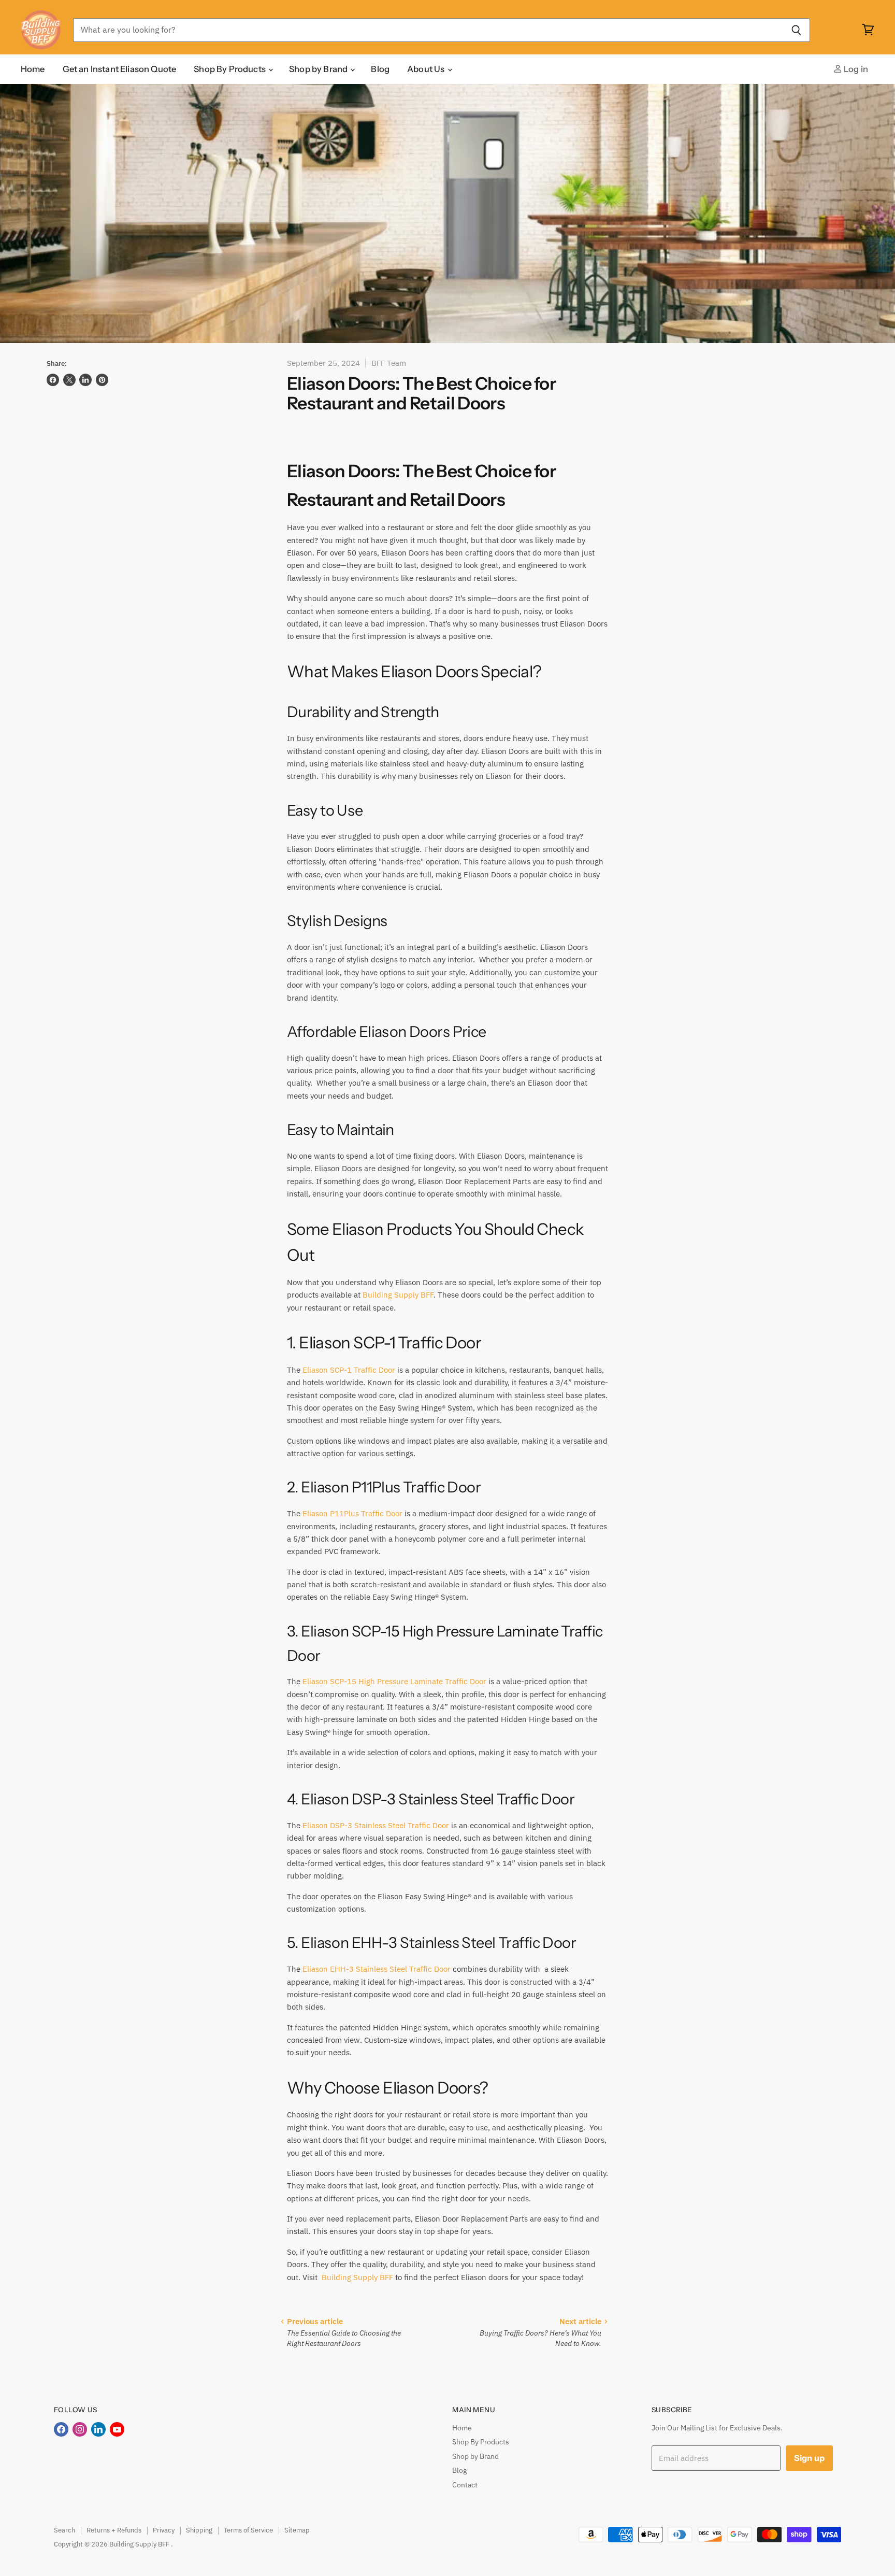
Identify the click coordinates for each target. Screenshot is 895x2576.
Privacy (164, 2530)
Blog (380, 69)
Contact (465, 2485)
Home (33, 69)
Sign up (809, 2458)
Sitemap (297, 2530)
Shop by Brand (319, 69)
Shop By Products (230, 69)
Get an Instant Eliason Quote (120, 69)
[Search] (796, 30)
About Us (427, 69)
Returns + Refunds (114, 2530)
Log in (855, 69)
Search (64, 2530)
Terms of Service (248, 2530)
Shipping (199, 2530)
